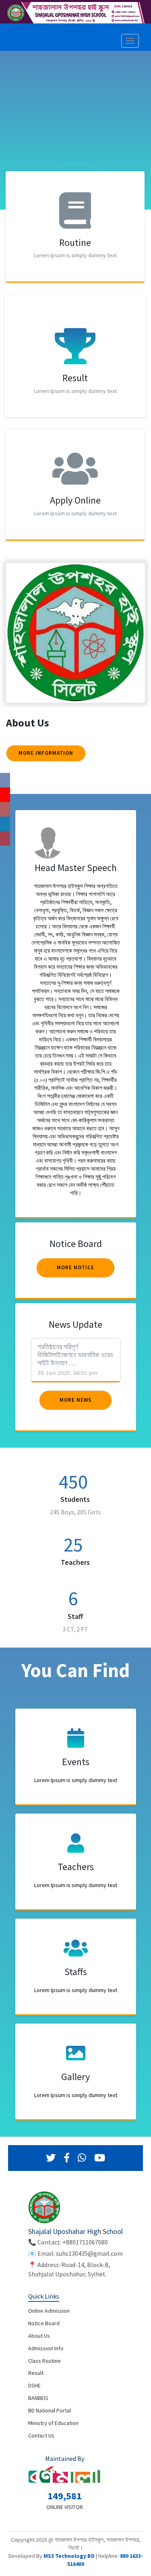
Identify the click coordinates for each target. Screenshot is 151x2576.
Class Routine (44, 2361)
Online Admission (49, 2311)
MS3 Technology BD (69, 2556)
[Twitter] (51, 2158)
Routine (75, 242)
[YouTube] (100, 2158)
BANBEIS (38, 2398)
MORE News (75, 1400)
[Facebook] (67, 2158)
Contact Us (41, 2435)
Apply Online (75, 500)
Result (75, 378)
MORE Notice (75, 1267)
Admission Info (46, 2348)
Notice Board (44, 2323)
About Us (39, 2336)
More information (46, 753)
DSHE (34, 2385)
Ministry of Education (53, 2423)
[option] (75, 147)
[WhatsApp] (82, 2158)
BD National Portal (50, 2410)
